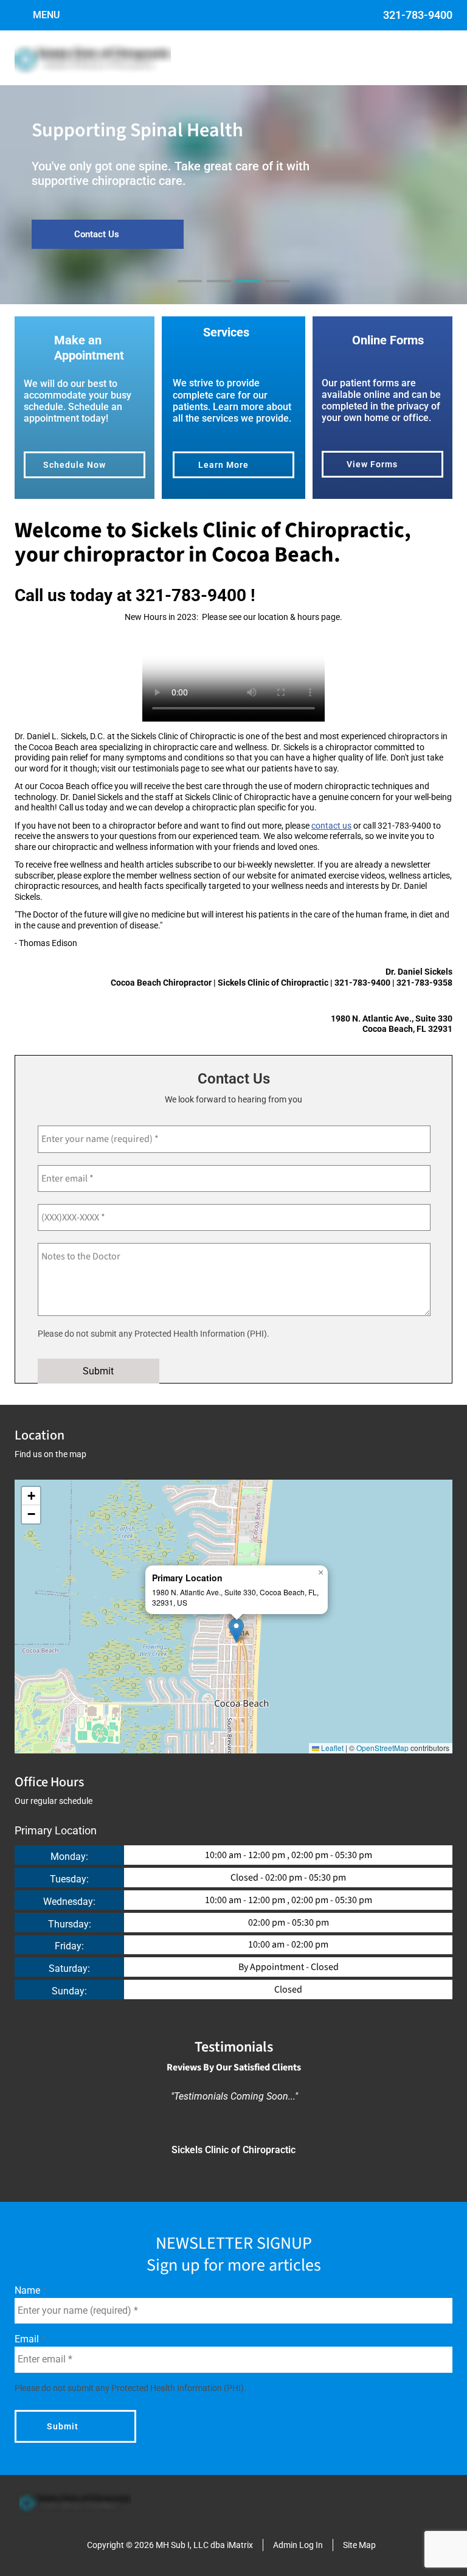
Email (28, 2339)
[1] (190, 292)
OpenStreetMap (382, 1748)
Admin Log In (298, 2545)
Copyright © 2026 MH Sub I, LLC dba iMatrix (170, 2545)
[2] (219, 292)
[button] (236, 1630)
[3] (248, 292)
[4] (277, 292)
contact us (331, 826)
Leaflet (331, 1748)
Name (29, 2290)
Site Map (359, 2545)
